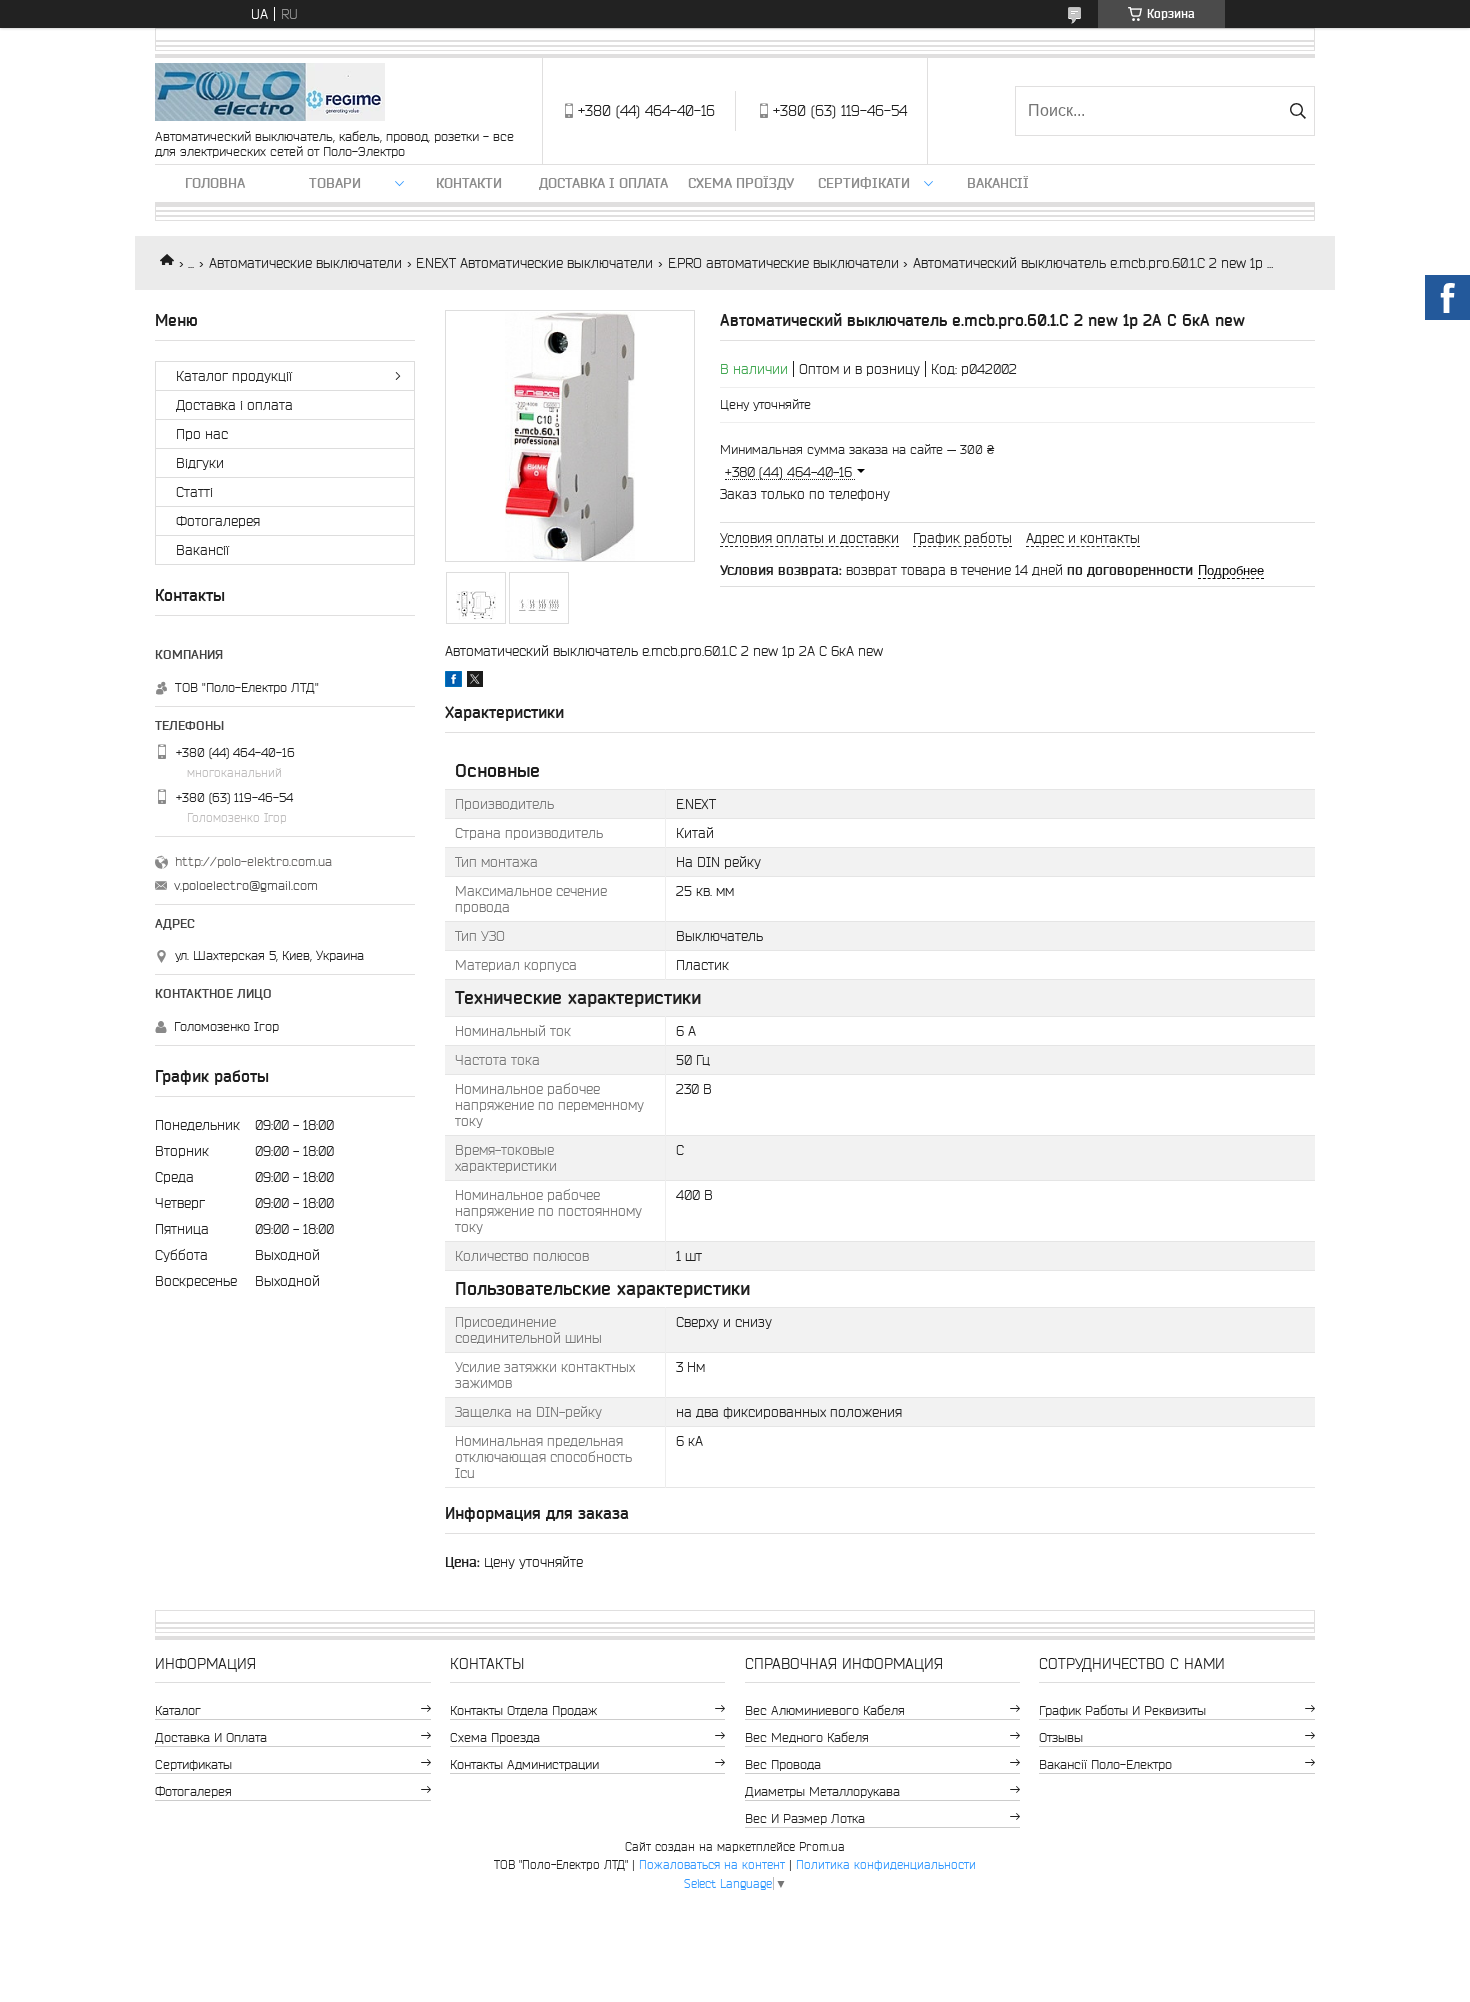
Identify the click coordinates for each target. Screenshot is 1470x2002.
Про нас (202, 434)
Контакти (469, 183)
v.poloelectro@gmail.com (246, 885)
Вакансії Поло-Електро (1105, 1764)
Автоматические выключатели (305, 263)
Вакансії (998, 183)
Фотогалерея (218, 521)
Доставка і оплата (603, 183)
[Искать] (1297, 111)
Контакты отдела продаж (523, 1710)
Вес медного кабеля (807, 1737)
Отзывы (1061, 1737)
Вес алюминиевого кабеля (825, 1710)
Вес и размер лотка (805, 1818)
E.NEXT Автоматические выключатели (534, 263)
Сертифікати (864, 183)
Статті (194, 492)
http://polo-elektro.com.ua (253, 861)
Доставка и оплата (211, 1737)
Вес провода (783, 1764)
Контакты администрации (524, 1764)
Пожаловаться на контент (712, 1864)
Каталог (178, 1710)
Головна (215, 183)
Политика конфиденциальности (886, 1864)
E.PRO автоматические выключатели (783, 263)
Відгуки (200, 463)
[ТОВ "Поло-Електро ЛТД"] (270, 93)
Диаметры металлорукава (822, 1791)
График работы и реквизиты (1122, 1710)
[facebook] (453, 682)
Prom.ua (822, 1846)
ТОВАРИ (335, 183)
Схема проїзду (741, 183)
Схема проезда (495, 1737)
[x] (475, 682)
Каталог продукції (234, 376)
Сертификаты (193, 1764)
